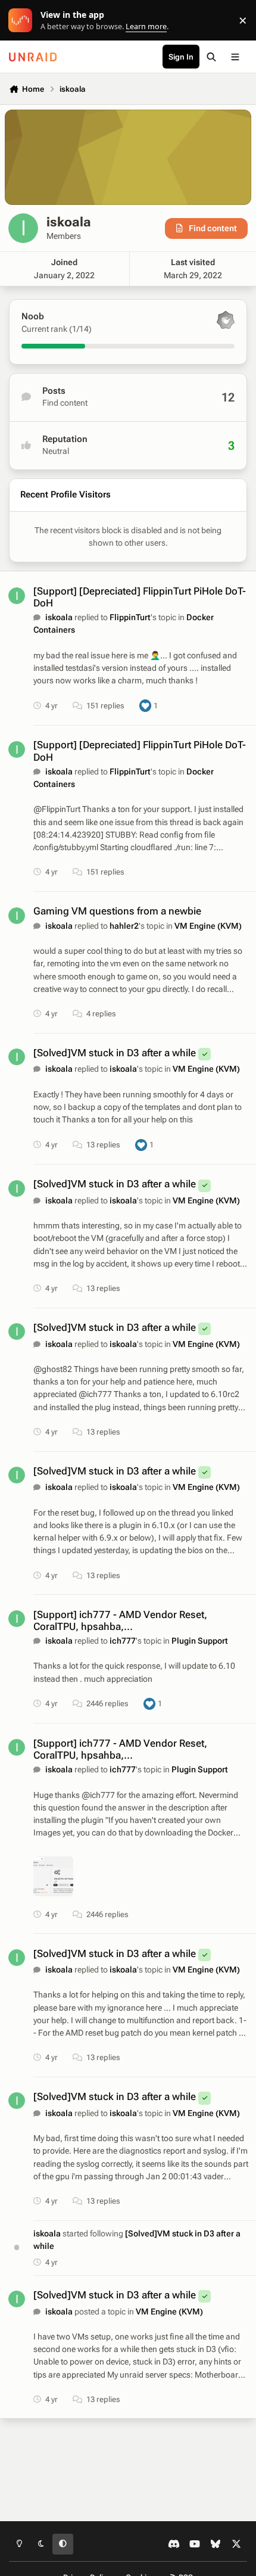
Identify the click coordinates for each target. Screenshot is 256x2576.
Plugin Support (200, 1641)
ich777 (123, 1641)
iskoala (59, 617)
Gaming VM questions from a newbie (117, 911)
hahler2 (124, 926)
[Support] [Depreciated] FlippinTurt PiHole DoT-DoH (140, 597)
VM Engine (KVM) (208, 926)
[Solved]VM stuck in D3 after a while (115, 1053)
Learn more (23, 21)
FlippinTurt (130, 617)
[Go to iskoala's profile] (17, 596)
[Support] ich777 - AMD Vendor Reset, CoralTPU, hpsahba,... (120, 1620)
